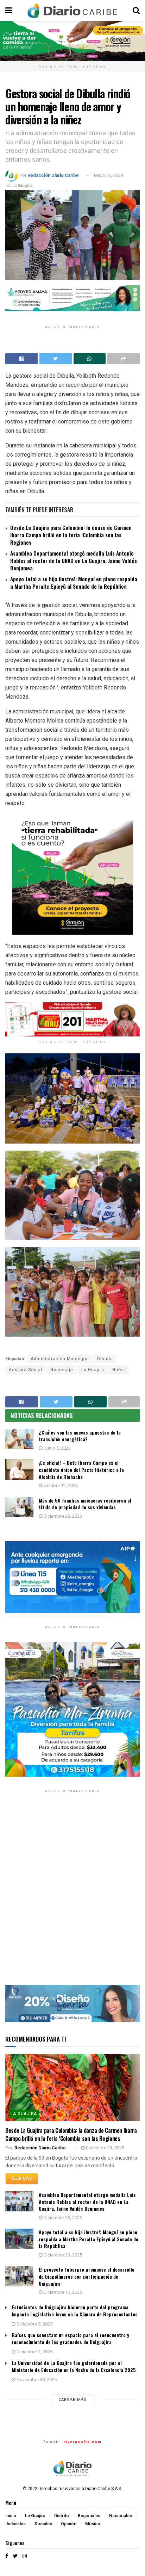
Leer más (22, 2178)
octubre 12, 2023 (60, 1485)
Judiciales (15, 2524)
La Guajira (22, 185)
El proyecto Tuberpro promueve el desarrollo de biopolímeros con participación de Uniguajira (87, 2276)
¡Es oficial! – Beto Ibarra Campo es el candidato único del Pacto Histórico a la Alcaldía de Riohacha (81, 1469)
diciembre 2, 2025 (34, 2352)
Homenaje (62, 1370)
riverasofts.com (83, 2442)
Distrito (62, 2516)
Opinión (69, 2524)
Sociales (43, 2524)
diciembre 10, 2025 (62, 2292)
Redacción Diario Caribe (53, 175)
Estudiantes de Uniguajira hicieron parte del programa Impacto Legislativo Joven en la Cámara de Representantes (75, 2311)
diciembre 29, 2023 (62, 1516)
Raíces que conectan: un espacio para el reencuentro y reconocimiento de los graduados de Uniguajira (70, 2338)
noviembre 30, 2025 (36, 2380)
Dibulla (105, 1359)
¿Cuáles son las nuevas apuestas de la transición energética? (80, 1436)
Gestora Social (26, 1370)
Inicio (11, 2516)
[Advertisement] (72, 1894)
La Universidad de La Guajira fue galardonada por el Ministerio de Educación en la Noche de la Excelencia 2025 (74, 2366)
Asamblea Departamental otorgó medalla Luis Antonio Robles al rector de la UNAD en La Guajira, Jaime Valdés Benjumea (74, 561)
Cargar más (72, 2400)
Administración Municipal (60, 1359)
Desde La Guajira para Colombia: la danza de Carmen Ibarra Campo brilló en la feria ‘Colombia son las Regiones (71, 535)
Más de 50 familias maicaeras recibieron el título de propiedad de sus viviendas (85, 1504)
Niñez (119, 1370)
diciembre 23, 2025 (105, 2148)
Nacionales (121, 2516)
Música (93, 2524)
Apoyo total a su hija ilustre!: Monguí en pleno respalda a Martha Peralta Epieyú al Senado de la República (74, 583)
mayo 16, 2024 (109, 175)
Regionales (89, 2516)
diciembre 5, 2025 (34, 2324)
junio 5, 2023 (57, 1448)
